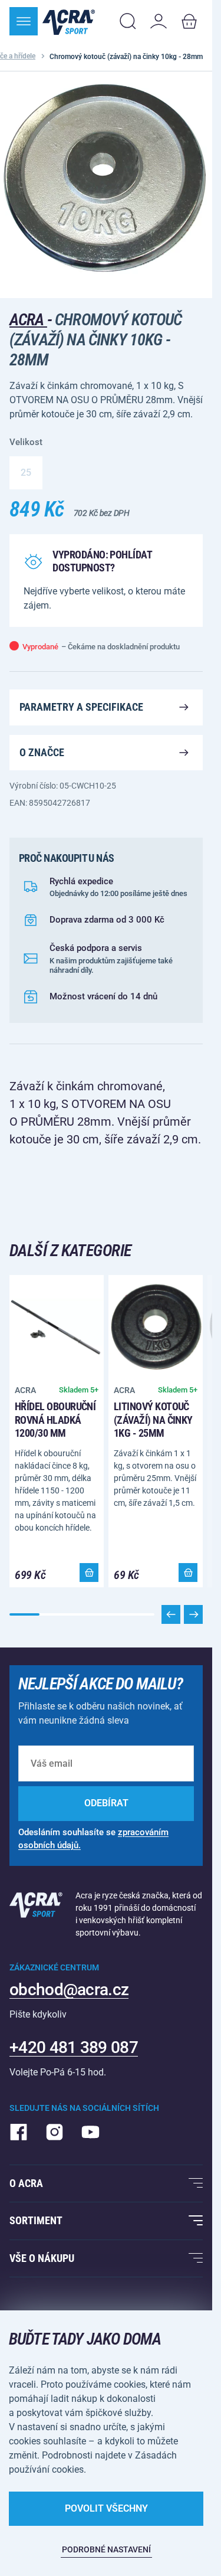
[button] (193, 1614)
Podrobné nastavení (106, 2549)
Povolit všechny (106, 2508)
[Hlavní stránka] (69, 21)
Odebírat (106, 1803)
